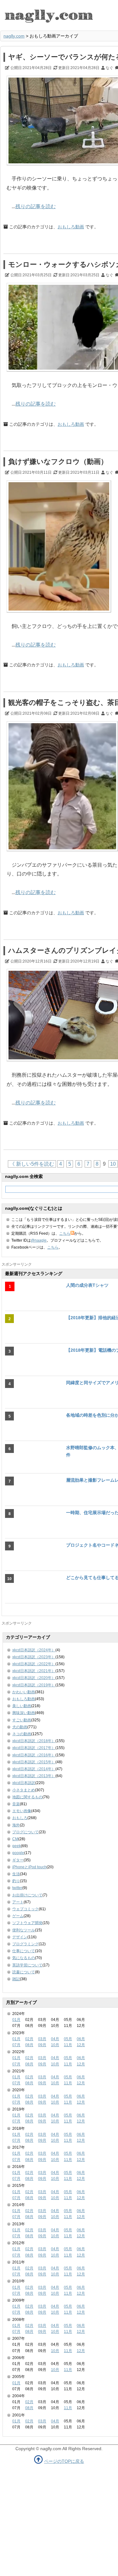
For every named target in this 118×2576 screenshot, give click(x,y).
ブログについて (25, 1832)
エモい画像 (22, 1811)
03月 (42, 2039)
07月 (16, 2045)
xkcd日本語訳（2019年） (34, 1685)
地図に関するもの (27, 1797)
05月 (68, 2039)
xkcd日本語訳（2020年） (34, 1678)
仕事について (24, 1951)
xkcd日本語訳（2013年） (34, 1776)
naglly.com (14, 36)
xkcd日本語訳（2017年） (34, 1748)
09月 (42, 2045)
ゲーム (18, 1916)
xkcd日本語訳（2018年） (34, 1741)
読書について (24, 1972)
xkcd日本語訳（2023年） (34, 1657)
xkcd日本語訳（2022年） (34, 1664)
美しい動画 (22, 1706)
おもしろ (20, 1818)
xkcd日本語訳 (24, 1783)
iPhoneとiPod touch (29, 1867)
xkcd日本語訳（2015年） (34, 1762)
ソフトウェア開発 (27, 1923)
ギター (18, 1860)
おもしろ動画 (71, 227)
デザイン (20, 1937)
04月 (55, 2039)
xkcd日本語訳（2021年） (34, 1671)
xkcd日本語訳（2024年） (34, 1650)
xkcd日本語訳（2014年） (34, 1769)
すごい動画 (22, 1720)
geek (17, 1846)
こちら (65, 1233)
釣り (16, 1881)
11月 (68, 2045)
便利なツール (24, 1930)
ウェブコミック (25, 1909)
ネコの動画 (22, 1734)
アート (18, 1902)
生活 (16, 1874)
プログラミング (25, 1944)
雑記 (16, 1979)
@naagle (39, 1240)
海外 (16, 1825)
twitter (17, 1888)
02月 (29, 2039)
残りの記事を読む (36, 206)
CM (15, 1839)
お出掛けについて (27, 1895)
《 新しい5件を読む (32, 1164)
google (18, 1853)
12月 (81, 2045)
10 (113, 1164)
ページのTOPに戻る (64, 2461)
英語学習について (27, 1965)
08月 (29, 2045)
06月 (81, 2039)
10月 (55, 2045)
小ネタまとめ (24, 1790)
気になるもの (24, 1958)
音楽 (16, 1804)
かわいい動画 (24, 1692)
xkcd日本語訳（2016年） (34, 1755)
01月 (16, 2020)
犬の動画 (20, 1727)
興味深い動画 (24, 1713)
